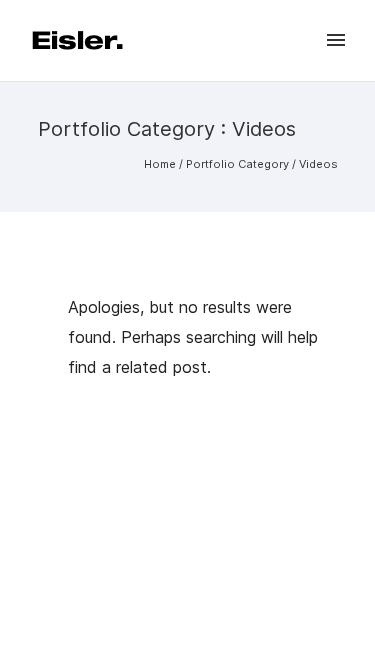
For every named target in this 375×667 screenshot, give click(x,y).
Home (160, 164)
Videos (318, 164)
